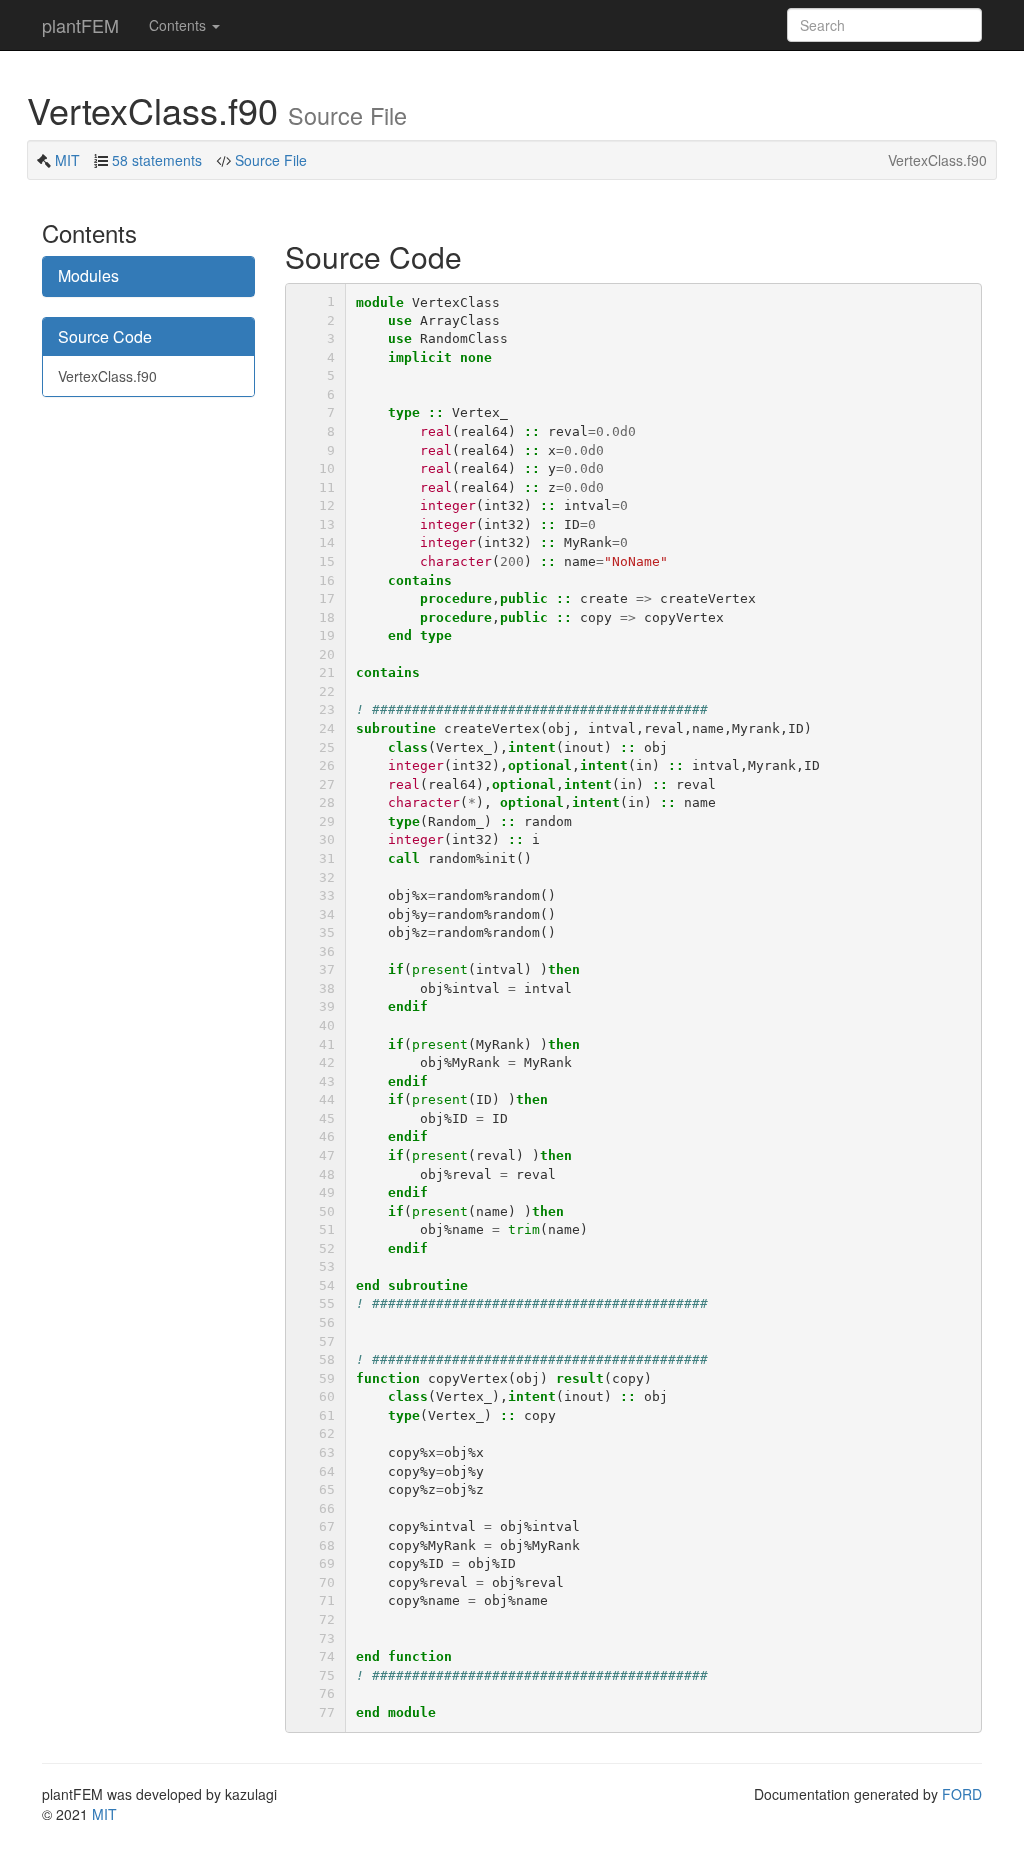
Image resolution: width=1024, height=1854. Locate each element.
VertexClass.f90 (107, 376)
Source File (269, 160)
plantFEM (80, 25)
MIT (67, 160)
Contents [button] (179, 25)
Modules (88, 275)
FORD (962, 1794)
